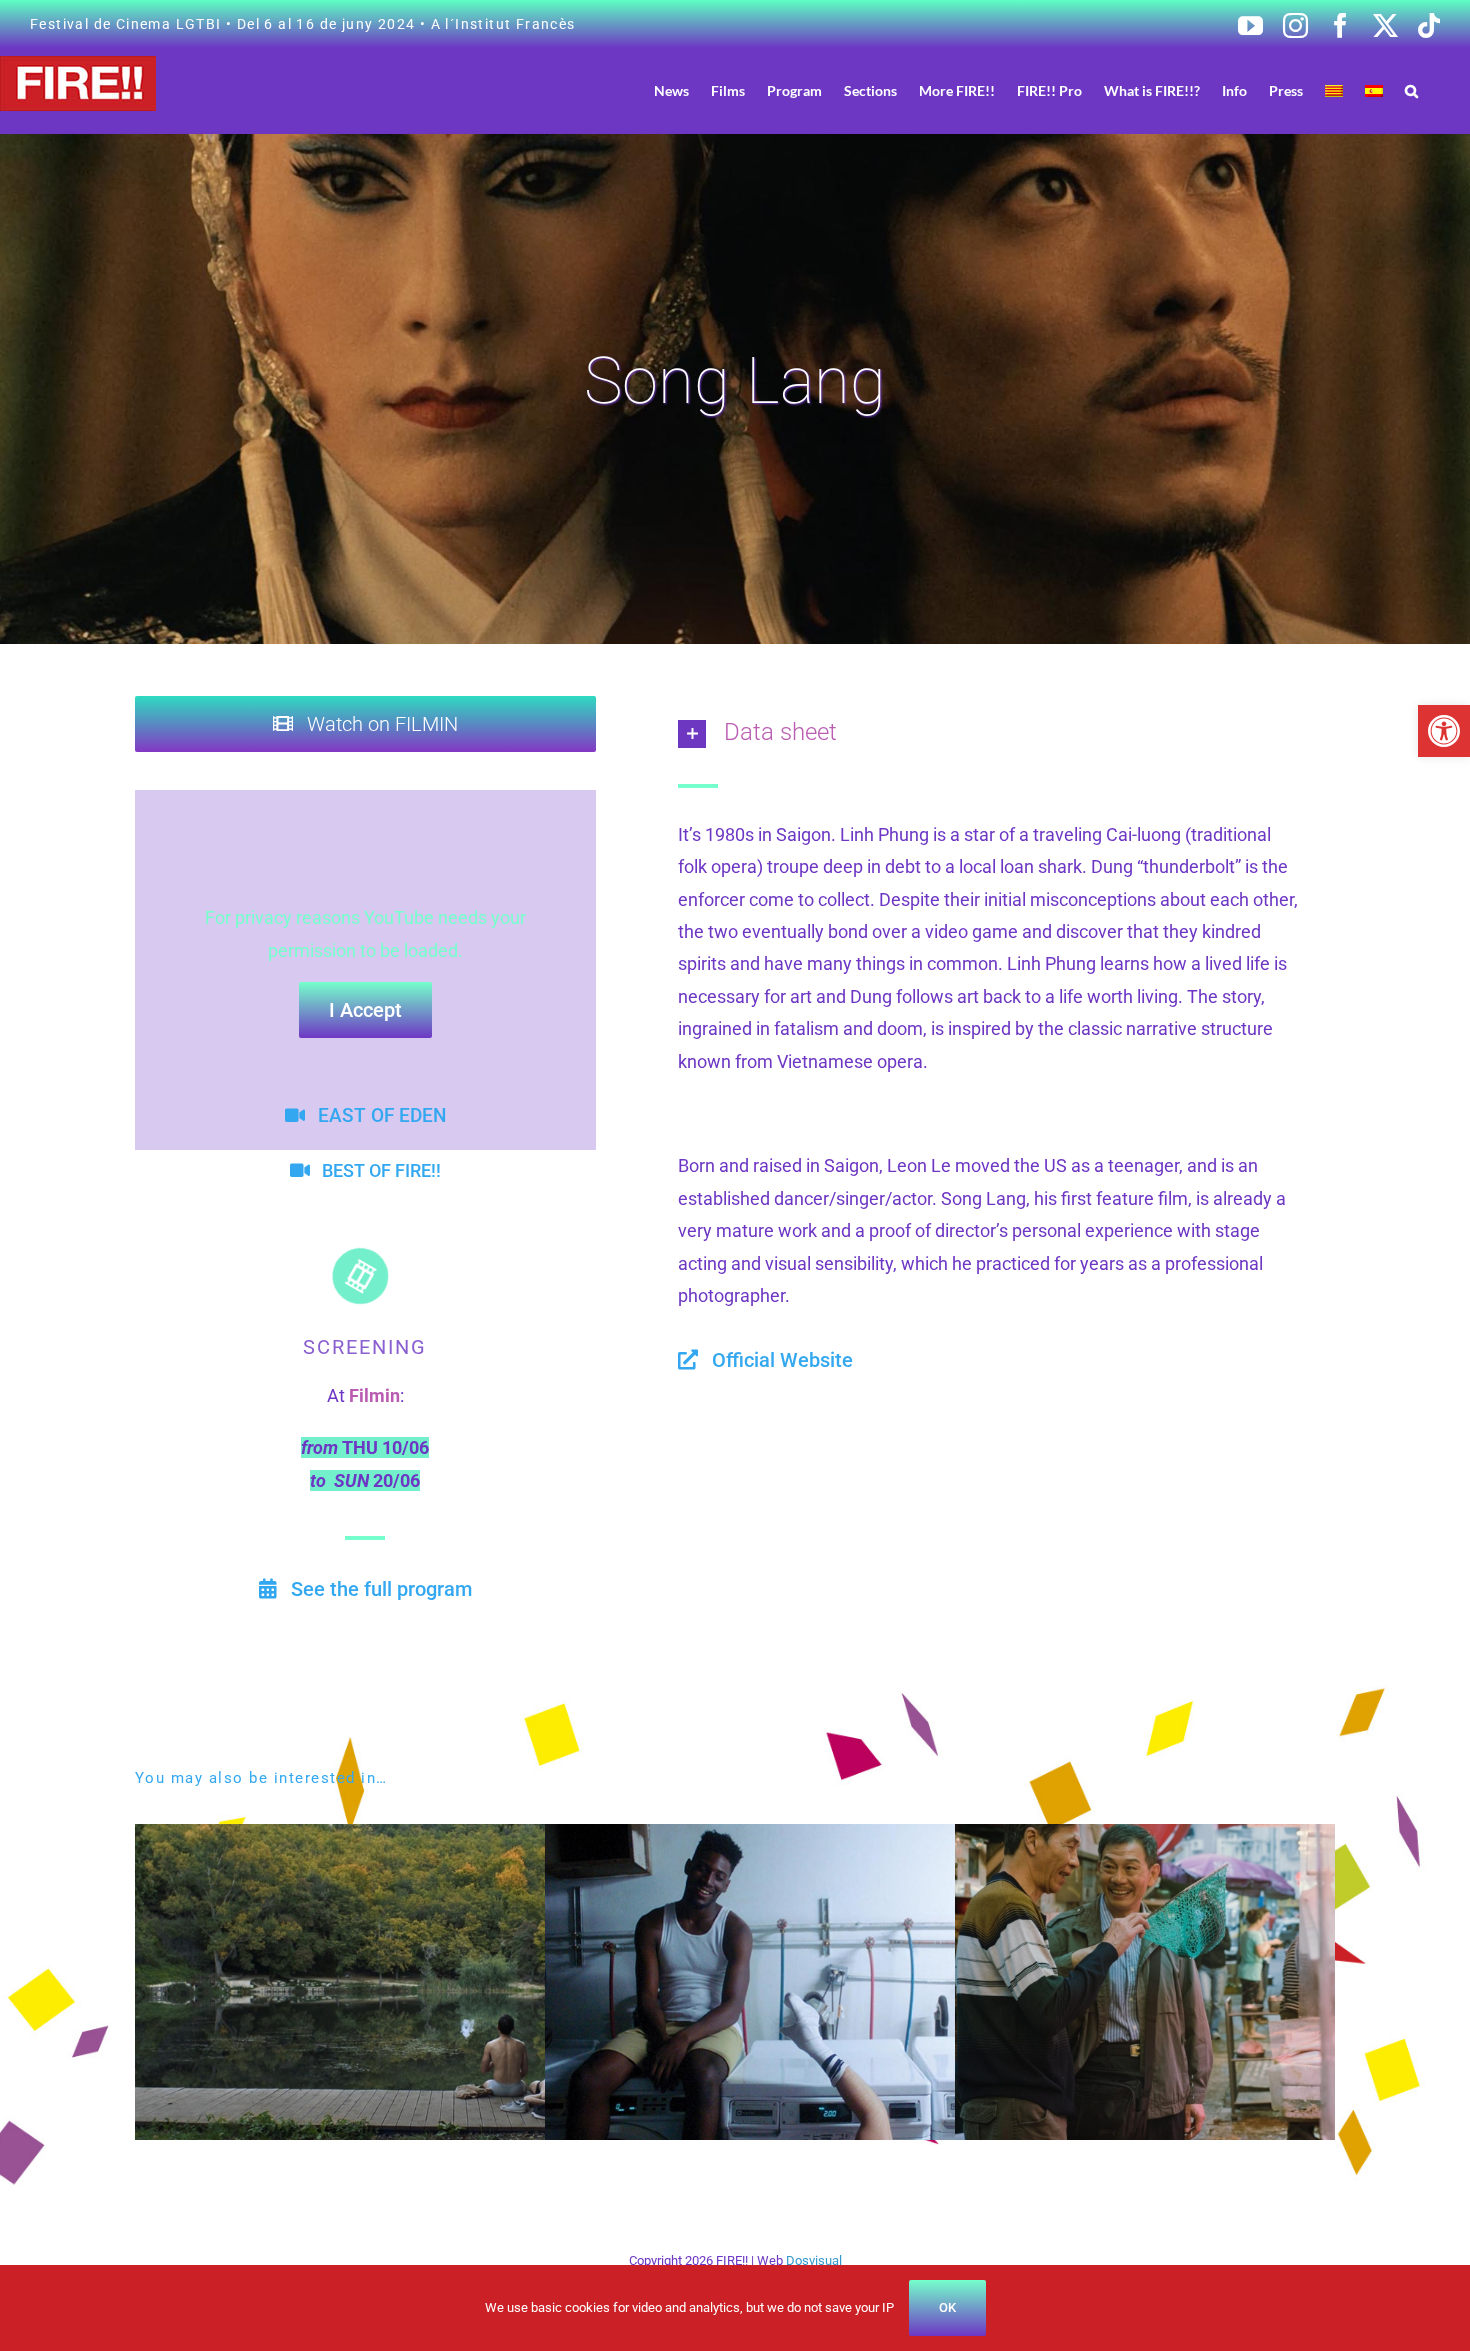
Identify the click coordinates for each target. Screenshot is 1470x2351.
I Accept (365, 1010)
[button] (1444, 731)
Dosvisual (814, 2260)
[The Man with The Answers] (427, 1839)
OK (947, 2307)
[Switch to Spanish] (1374, 90)
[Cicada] (837, 1839)
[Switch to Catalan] (1334, 90)
